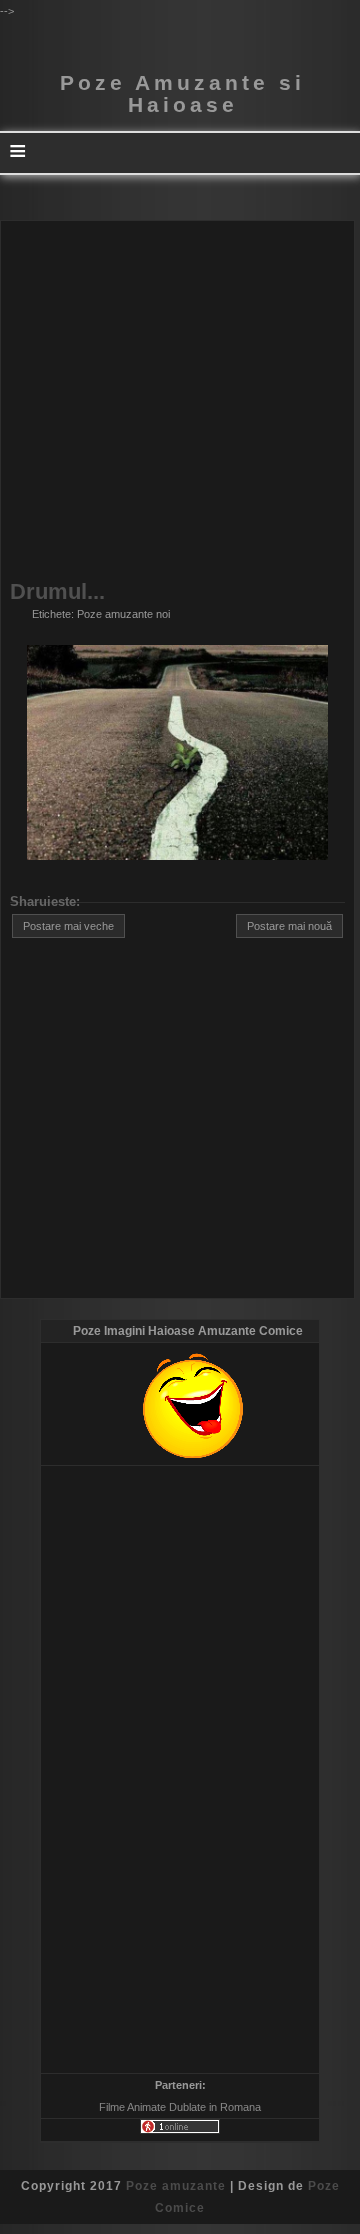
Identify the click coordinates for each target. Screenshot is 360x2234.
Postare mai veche (68, 926)
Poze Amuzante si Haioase (182, 94)
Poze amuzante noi (123, 614)
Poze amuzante (176, 2186)
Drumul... (57, 592)
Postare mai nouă (289, 926)
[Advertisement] (180, 401)
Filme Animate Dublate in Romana (180, 2107)
